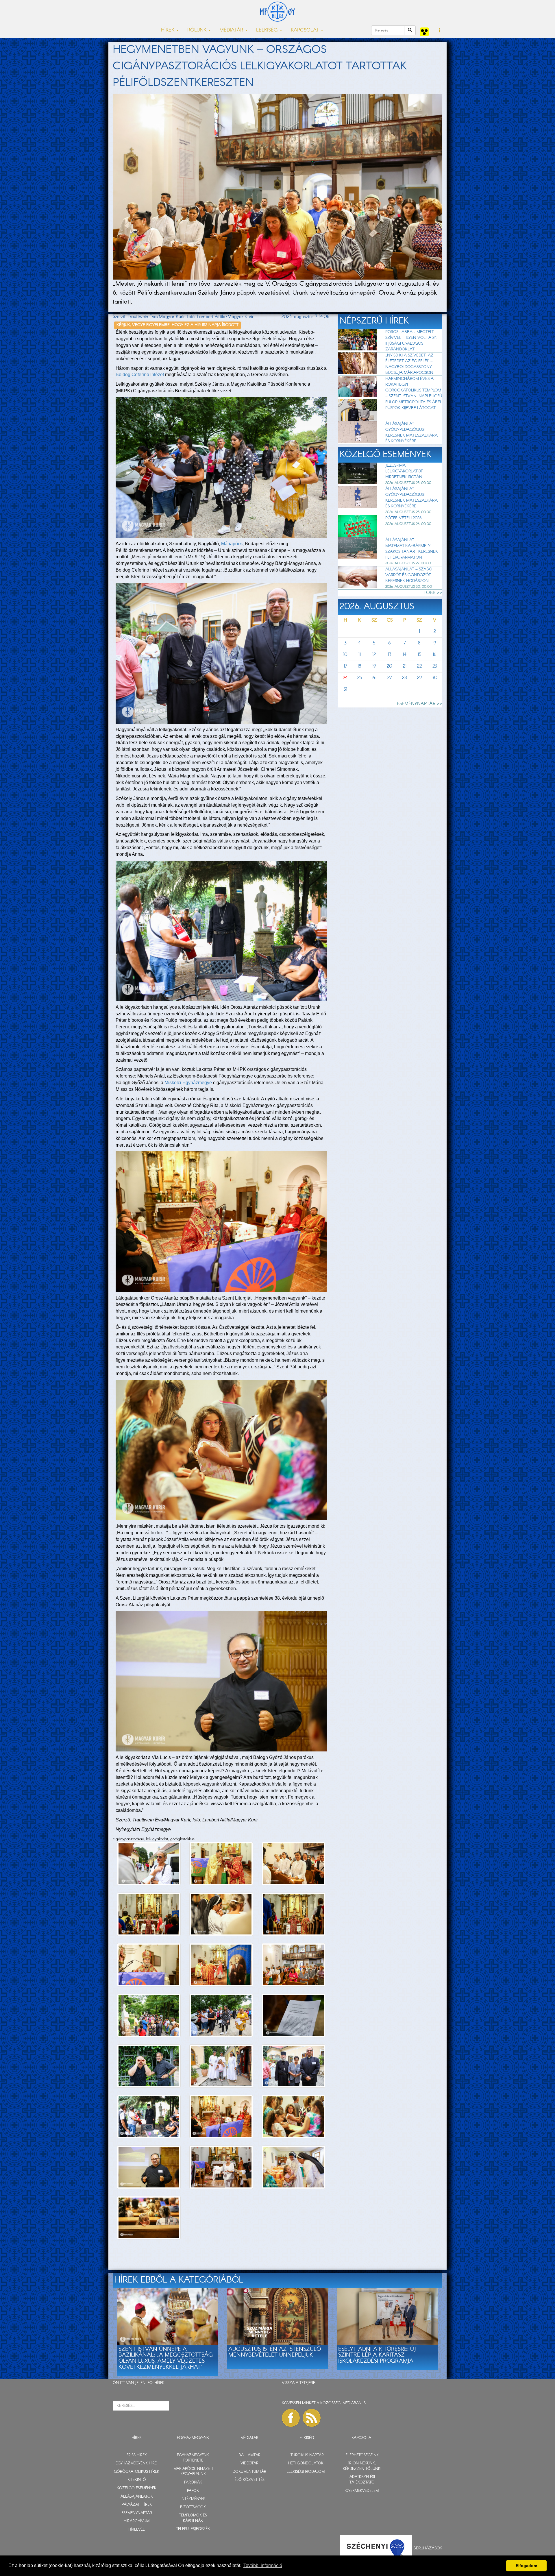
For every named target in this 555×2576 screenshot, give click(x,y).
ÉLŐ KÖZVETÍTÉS (249, 2480)
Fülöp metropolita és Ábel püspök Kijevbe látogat (414, 405)
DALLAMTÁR (249, 2455)
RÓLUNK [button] (198, 30)
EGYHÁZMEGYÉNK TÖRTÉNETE (193, 2458)
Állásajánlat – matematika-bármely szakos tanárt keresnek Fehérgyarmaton (412, 549)
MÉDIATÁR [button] (232, 30)
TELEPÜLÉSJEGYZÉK (193, 2529)
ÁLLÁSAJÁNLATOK (137, 2497)
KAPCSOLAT (362, 2438)
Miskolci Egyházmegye (188, 1083)
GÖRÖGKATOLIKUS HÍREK (137, 2472)
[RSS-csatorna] (312, 2418)
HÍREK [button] (168, 30)
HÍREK (159, 2383)
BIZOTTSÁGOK (193, 2507)
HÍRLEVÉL (137, 2530)
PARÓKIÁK (193, 2482)
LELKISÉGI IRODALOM (306, 2472)
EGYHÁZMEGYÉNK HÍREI (137, 2463)
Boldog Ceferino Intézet (140, 375)
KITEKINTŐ (137, 2480)
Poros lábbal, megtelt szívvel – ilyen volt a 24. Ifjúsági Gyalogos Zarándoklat (411, 341)
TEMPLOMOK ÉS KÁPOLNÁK (193, 2518)
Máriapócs (232, 544)
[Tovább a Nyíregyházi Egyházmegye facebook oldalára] (291, 2418)
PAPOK (193, 2491)
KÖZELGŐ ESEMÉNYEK (137, 2488)
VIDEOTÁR (249, 2463)
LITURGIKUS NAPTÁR (306, 2455)
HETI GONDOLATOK (306, 2463)
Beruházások (428, 2548)
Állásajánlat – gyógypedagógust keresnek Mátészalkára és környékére (411, 433)
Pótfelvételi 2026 (403, 518)
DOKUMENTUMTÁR (249, 2472)
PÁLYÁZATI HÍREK (137, 2505)
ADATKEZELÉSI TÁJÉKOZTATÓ (362, 2480)
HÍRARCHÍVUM (137, 2521)
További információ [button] (263, 2565)
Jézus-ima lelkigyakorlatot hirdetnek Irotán (404, 471)
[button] (440, 31)
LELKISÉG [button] (268, 30)
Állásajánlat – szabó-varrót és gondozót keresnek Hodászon (410, 575)
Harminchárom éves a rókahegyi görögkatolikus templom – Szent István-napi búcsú (414, 387)
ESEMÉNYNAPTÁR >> (420, 704)
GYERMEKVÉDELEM (362, 2491)
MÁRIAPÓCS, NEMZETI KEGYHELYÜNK (193, 2472)
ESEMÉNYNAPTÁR (137, 2513)
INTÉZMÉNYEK (193, 2499)
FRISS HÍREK (137, 2455)
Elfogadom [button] (526, 2566)
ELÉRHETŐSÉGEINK (362, 2455)
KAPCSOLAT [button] (306, 30)
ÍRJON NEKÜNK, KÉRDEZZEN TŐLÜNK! (362, 2466)
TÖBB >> (433, 593)
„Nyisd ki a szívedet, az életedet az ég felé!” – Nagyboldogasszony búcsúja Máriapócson (409, 364)
